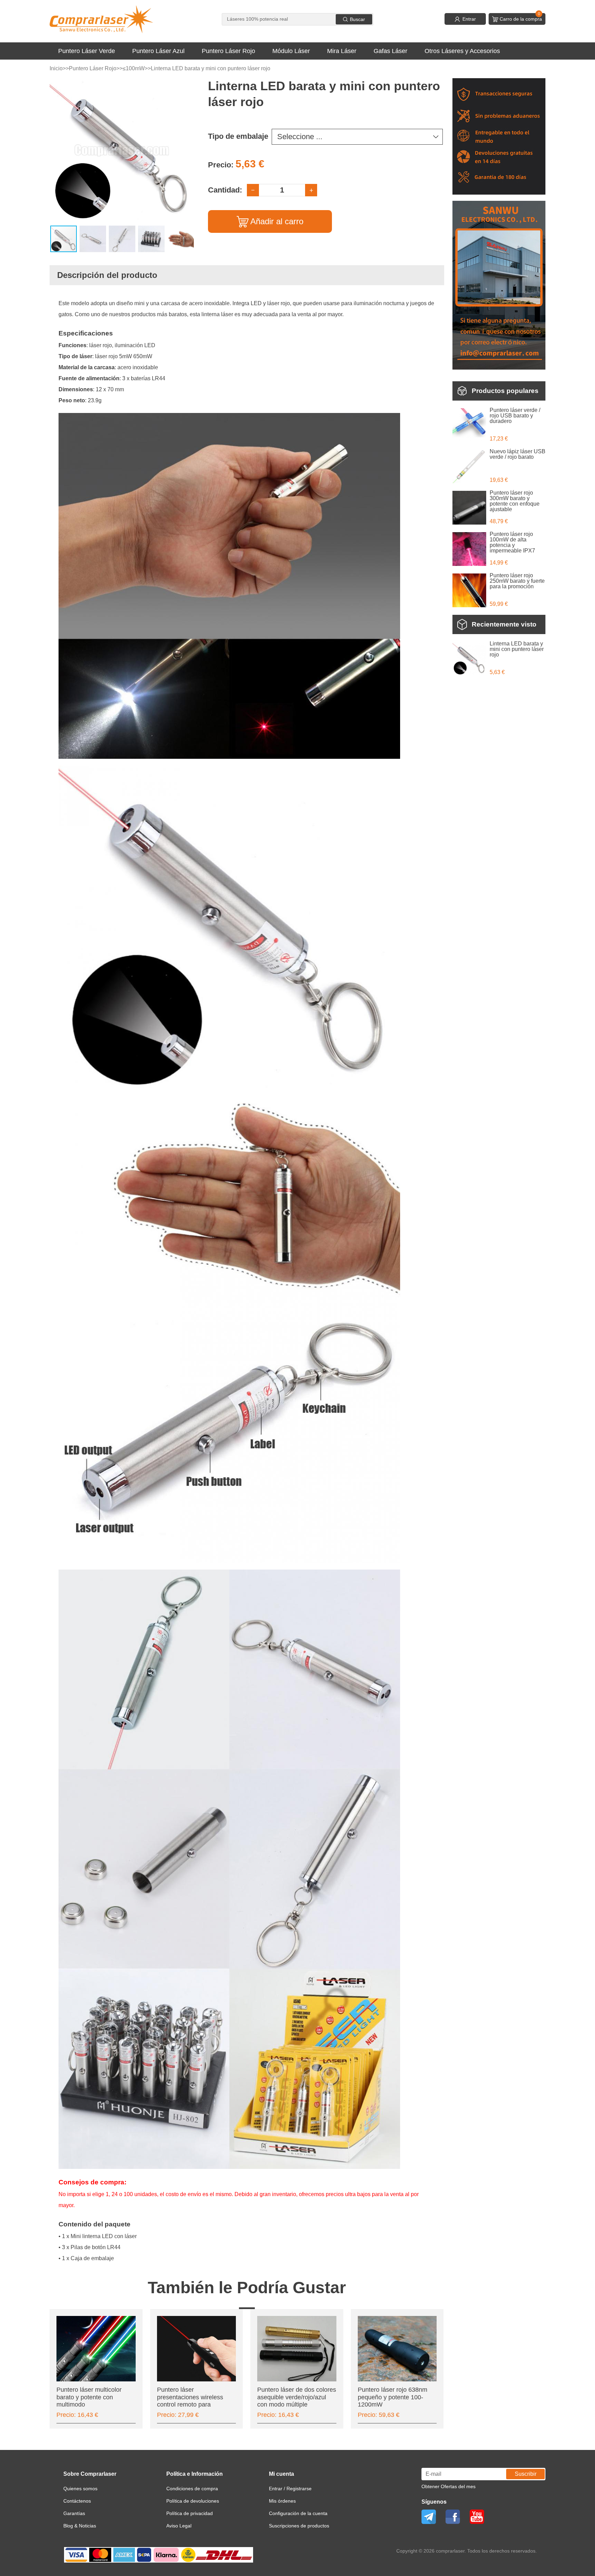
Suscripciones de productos (299, 2526)
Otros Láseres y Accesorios (462, 51)
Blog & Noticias (80, 2526)
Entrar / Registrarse (290, 2489)
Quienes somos (80, 2489)
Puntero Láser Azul (158, 51)
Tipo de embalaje (238, 136)
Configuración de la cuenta (298, 2513)
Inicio (56, 68)
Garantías (74, 2513)
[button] (188, 84)
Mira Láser (342, 51)
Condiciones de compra (192, 2489)
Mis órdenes (282, 2501)
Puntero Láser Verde (87, 51)
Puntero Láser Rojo (228, 51)
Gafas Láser (390, 51)
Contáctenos (77, 2501)
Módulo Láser (291, 51)
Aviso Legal (179, 2526)
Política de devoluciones (193, 2501)
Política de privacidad (190, 2513)
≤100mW (134, 68)
